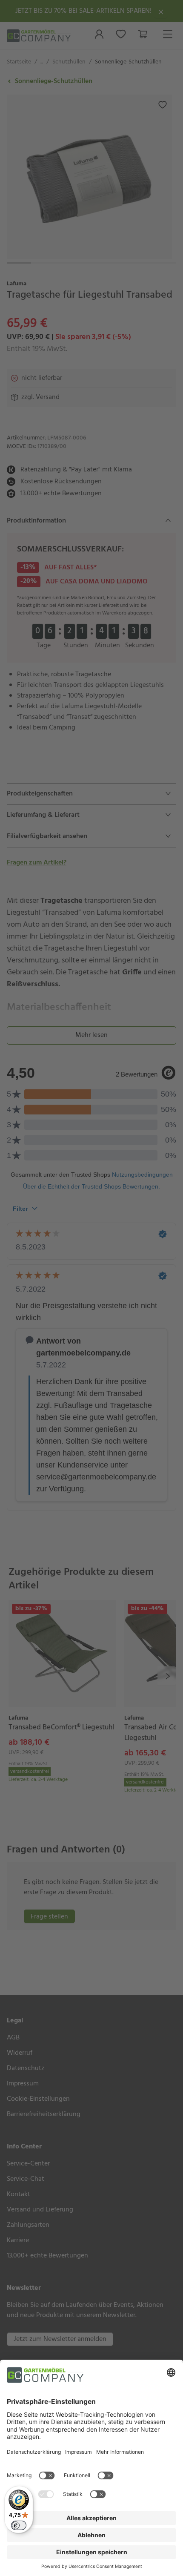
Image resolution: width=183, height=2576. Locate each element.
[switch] (19, 2525)
